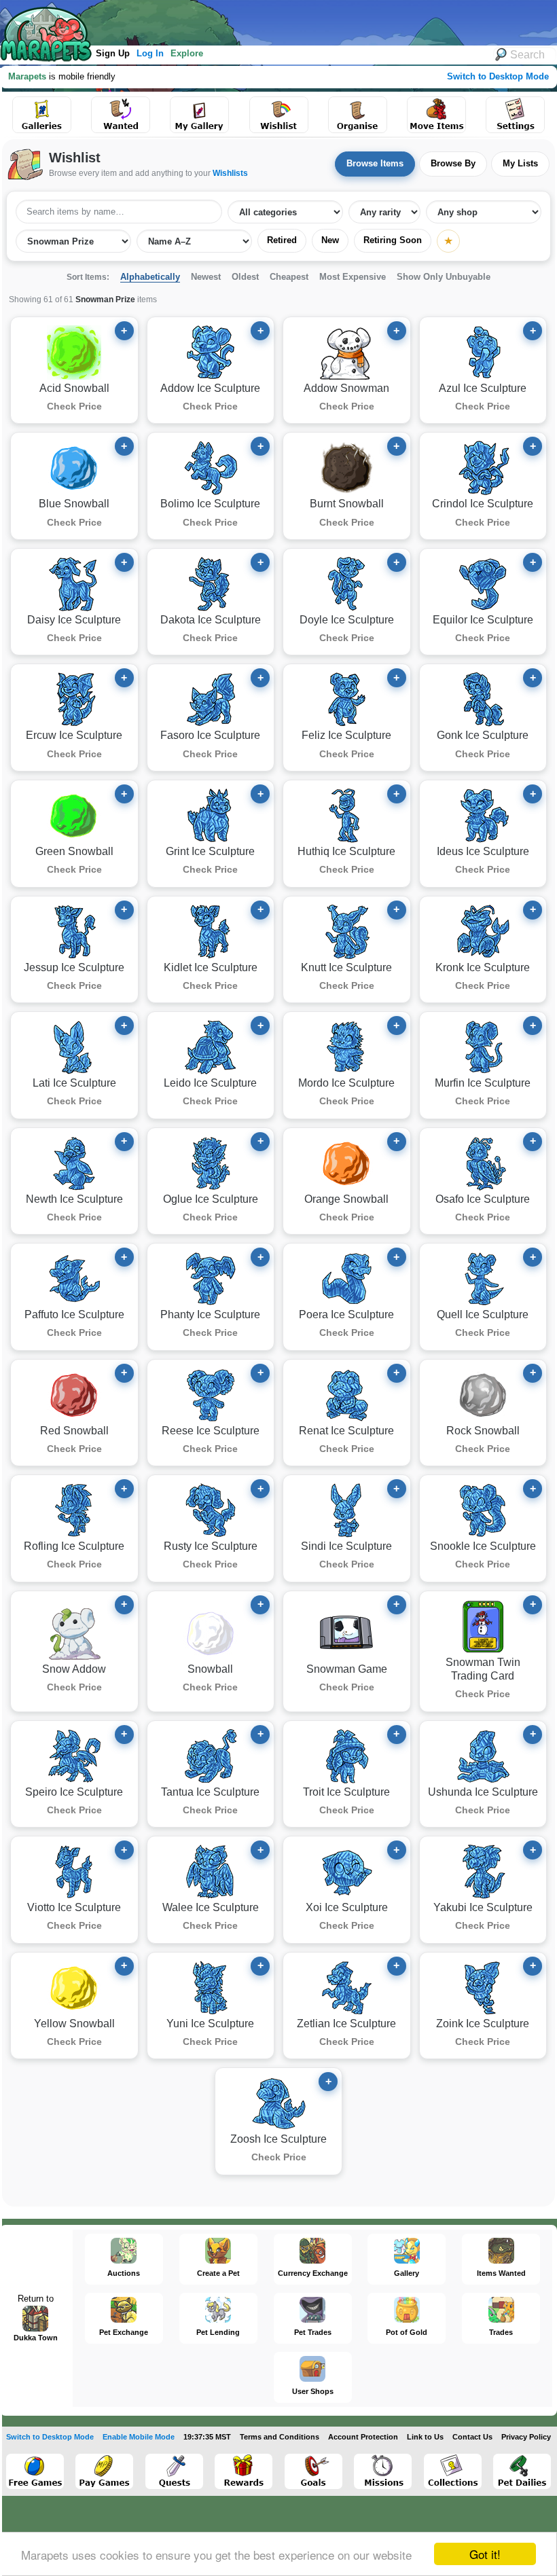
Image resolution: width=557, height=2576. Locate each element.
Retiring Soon (393, 240)
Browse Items (375, 163)
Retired (282, 240)
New (330, 240)
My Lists (520, 163)
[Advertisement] (251, 20)
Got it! (485, 2554)
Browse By (453, 163)
